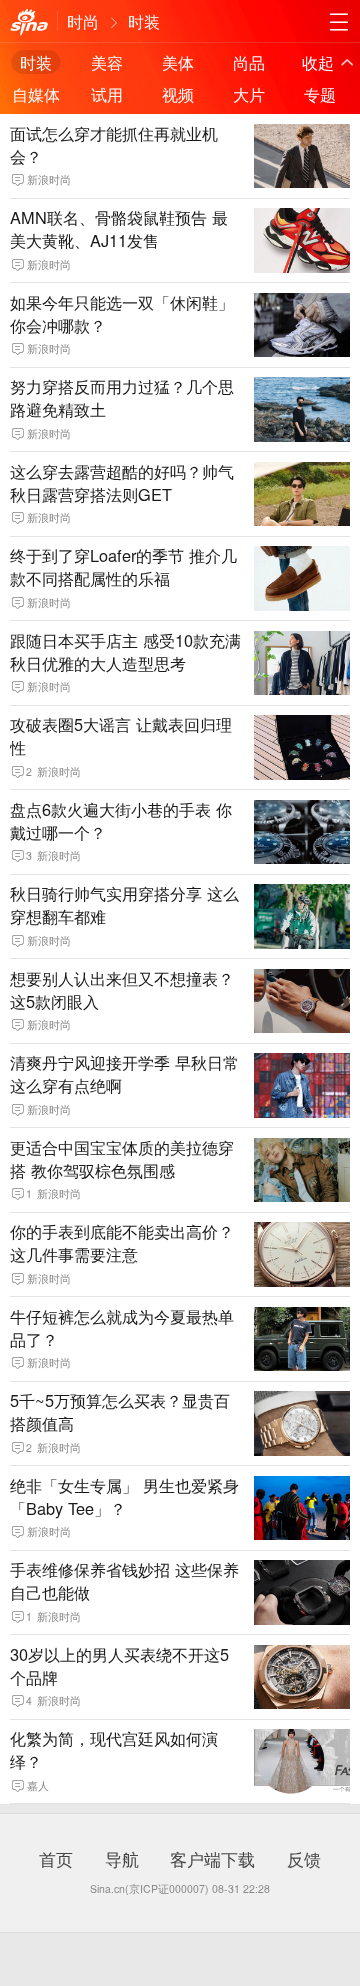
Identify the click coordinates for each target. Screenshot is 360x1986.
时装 (144, 21)
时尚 (83, 21)
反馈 (304, 1858)
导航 (122, 1858)
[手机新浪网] (29, 22)
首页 (56, 1858)
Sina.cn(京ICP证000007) (149, 1888)
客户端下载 (212, 1858)
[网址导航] (338, 21)
